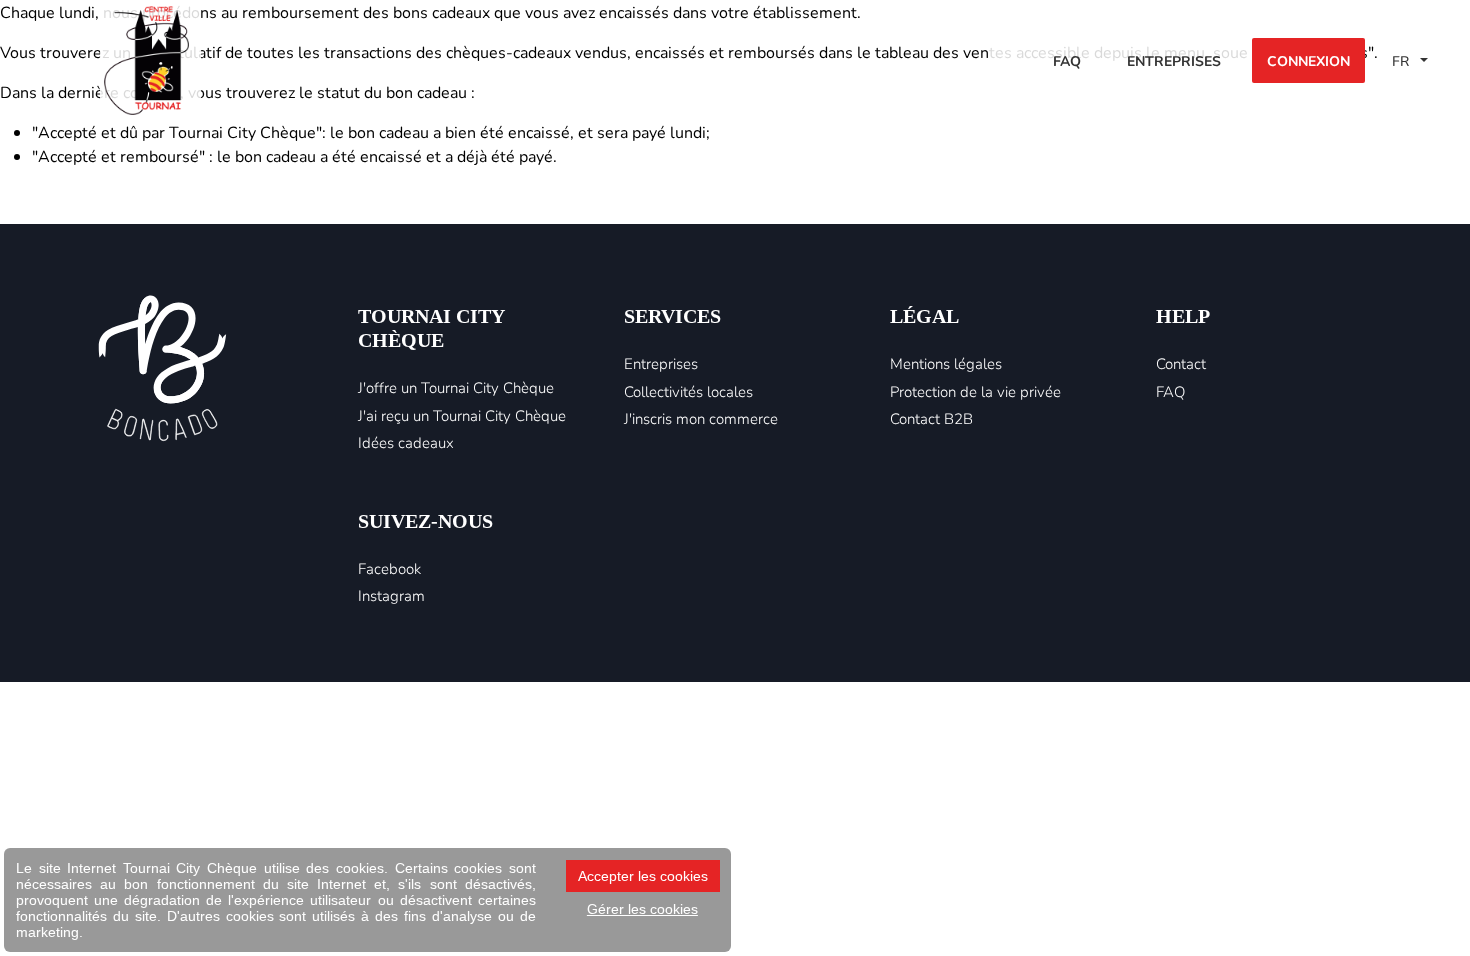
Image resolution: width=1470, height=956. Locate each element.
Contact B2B (931, 418)
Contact (1181, 363)
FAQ (1067, 60)
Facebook (389, 568)
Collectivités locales (688, 391)
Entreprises (1174, 60)
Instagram (391, 595)
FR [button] (1402, 60)
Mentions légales (946, 363)
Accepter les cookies (643, 876)
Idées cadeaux (406, 442)
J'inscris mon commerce (701, 418)
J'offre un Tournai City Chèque (456, 387)
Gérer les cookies (642, 909)
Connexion (1308, 60)
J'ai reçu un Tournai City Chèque (462, 415)
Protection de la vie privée (975, 391)
